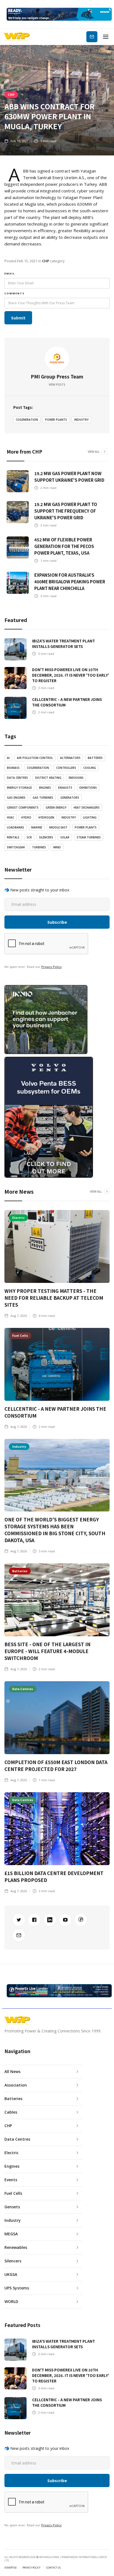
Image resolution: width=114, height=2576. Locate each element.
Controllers (66, 768)
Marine (37, 827)
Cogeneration (27, 420)
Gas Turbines (43, 798)
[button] (106, 37)
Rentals (13, 837)
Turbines (39, 847)
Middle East (58, 827)
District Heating (48, 778)
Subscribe (92, 37)
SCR (29, 837)
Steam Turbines (89, 837)
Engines (45, 788)
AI (8, 758)
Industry (81, 420)
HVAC (11, 817)
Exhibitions (88, 788)
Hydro (26, 817)
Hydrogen (46, 817)
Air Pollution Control (35, 758)
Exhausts (65, 788)
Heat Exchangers (87, 808)
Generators (70, 798)
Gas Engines (16, 798)
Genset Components (23, 808)
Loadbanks (15, 827)
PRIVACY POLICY (31, 2568)
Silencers (46, 837)
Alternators (70, 758)
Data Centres (17, 778)
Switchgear (16, 847)
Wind (57, 847)
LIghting (90, 817)
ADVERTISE (11, 2568)
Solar (65, 837)
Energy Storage (19, 788)
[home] (17, 37)
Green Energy (56, 808)
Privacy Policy (51, 967)
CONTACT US (53, 2568)
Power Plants (56, 420)
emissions (76, 778)
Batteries (95, 758)
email (10, 273)
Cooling (90, 768)
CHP (11, 94)
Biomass (13, 768)
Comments (15, 293)
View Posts (57, 385)
